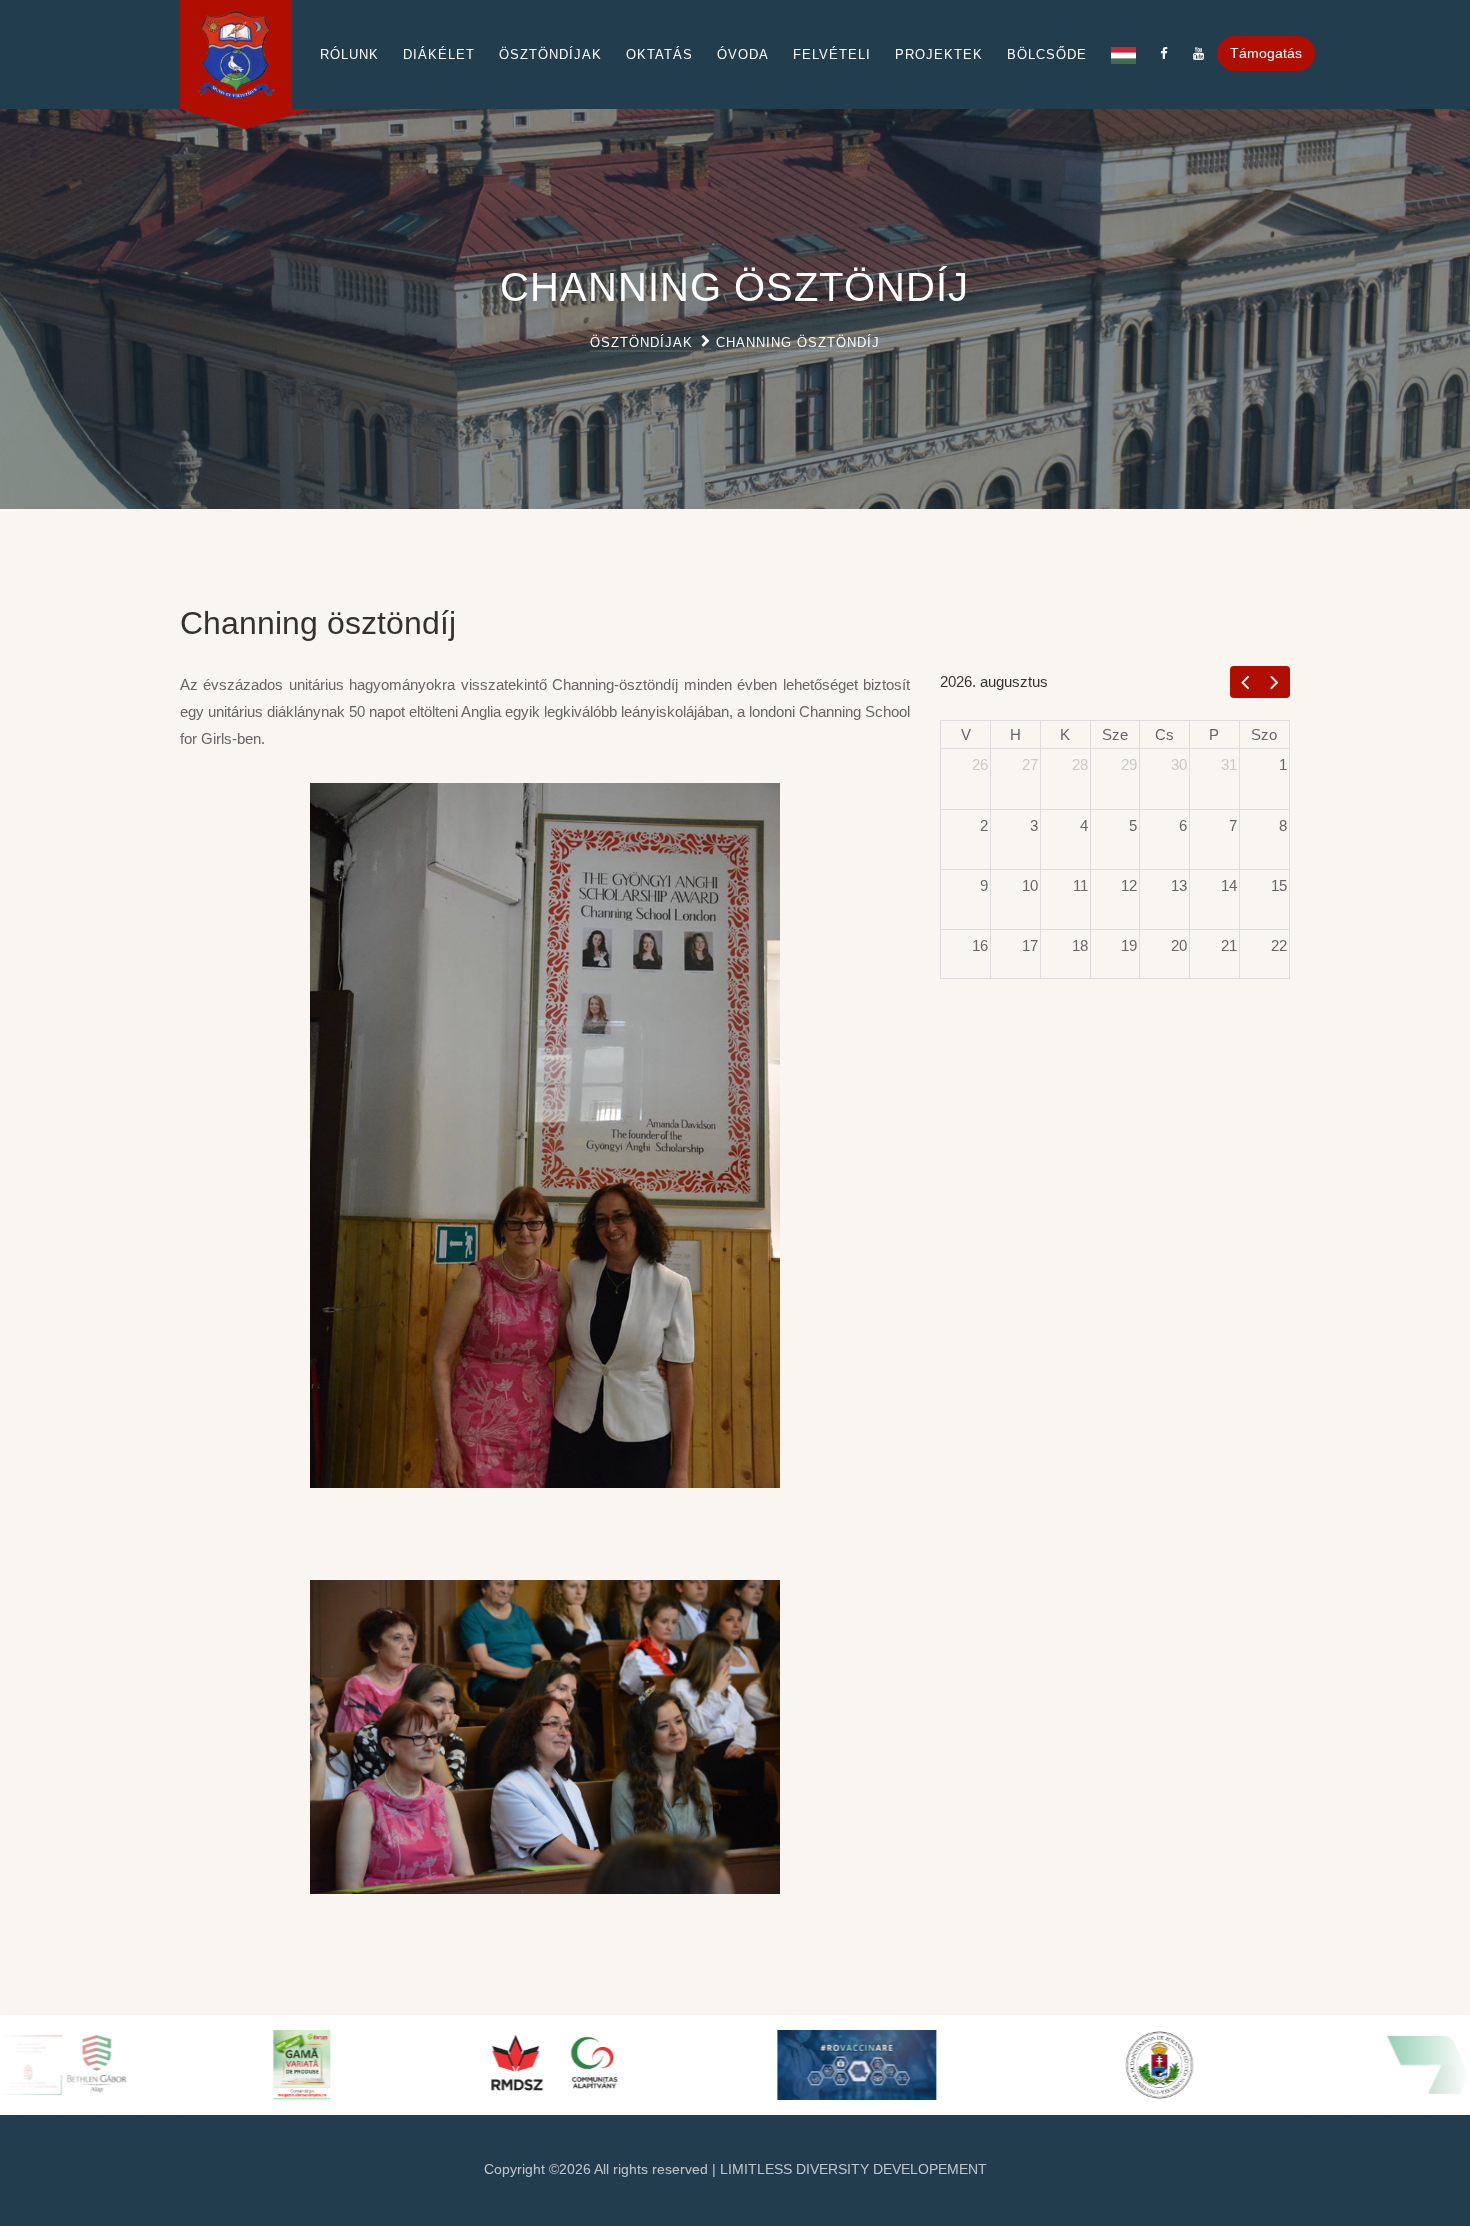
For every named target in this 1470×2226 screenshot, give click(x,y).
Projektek (939, 54)
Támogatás (1266, 53)
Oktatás (659, 54)
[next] (1274, 681)
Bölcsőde (1047, 54)
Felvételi (832, 54)
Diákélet (439, 54)
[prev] (1245, 681)
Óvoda (743, 54)
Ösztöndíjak (550, 54)
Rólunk (349, 54)
